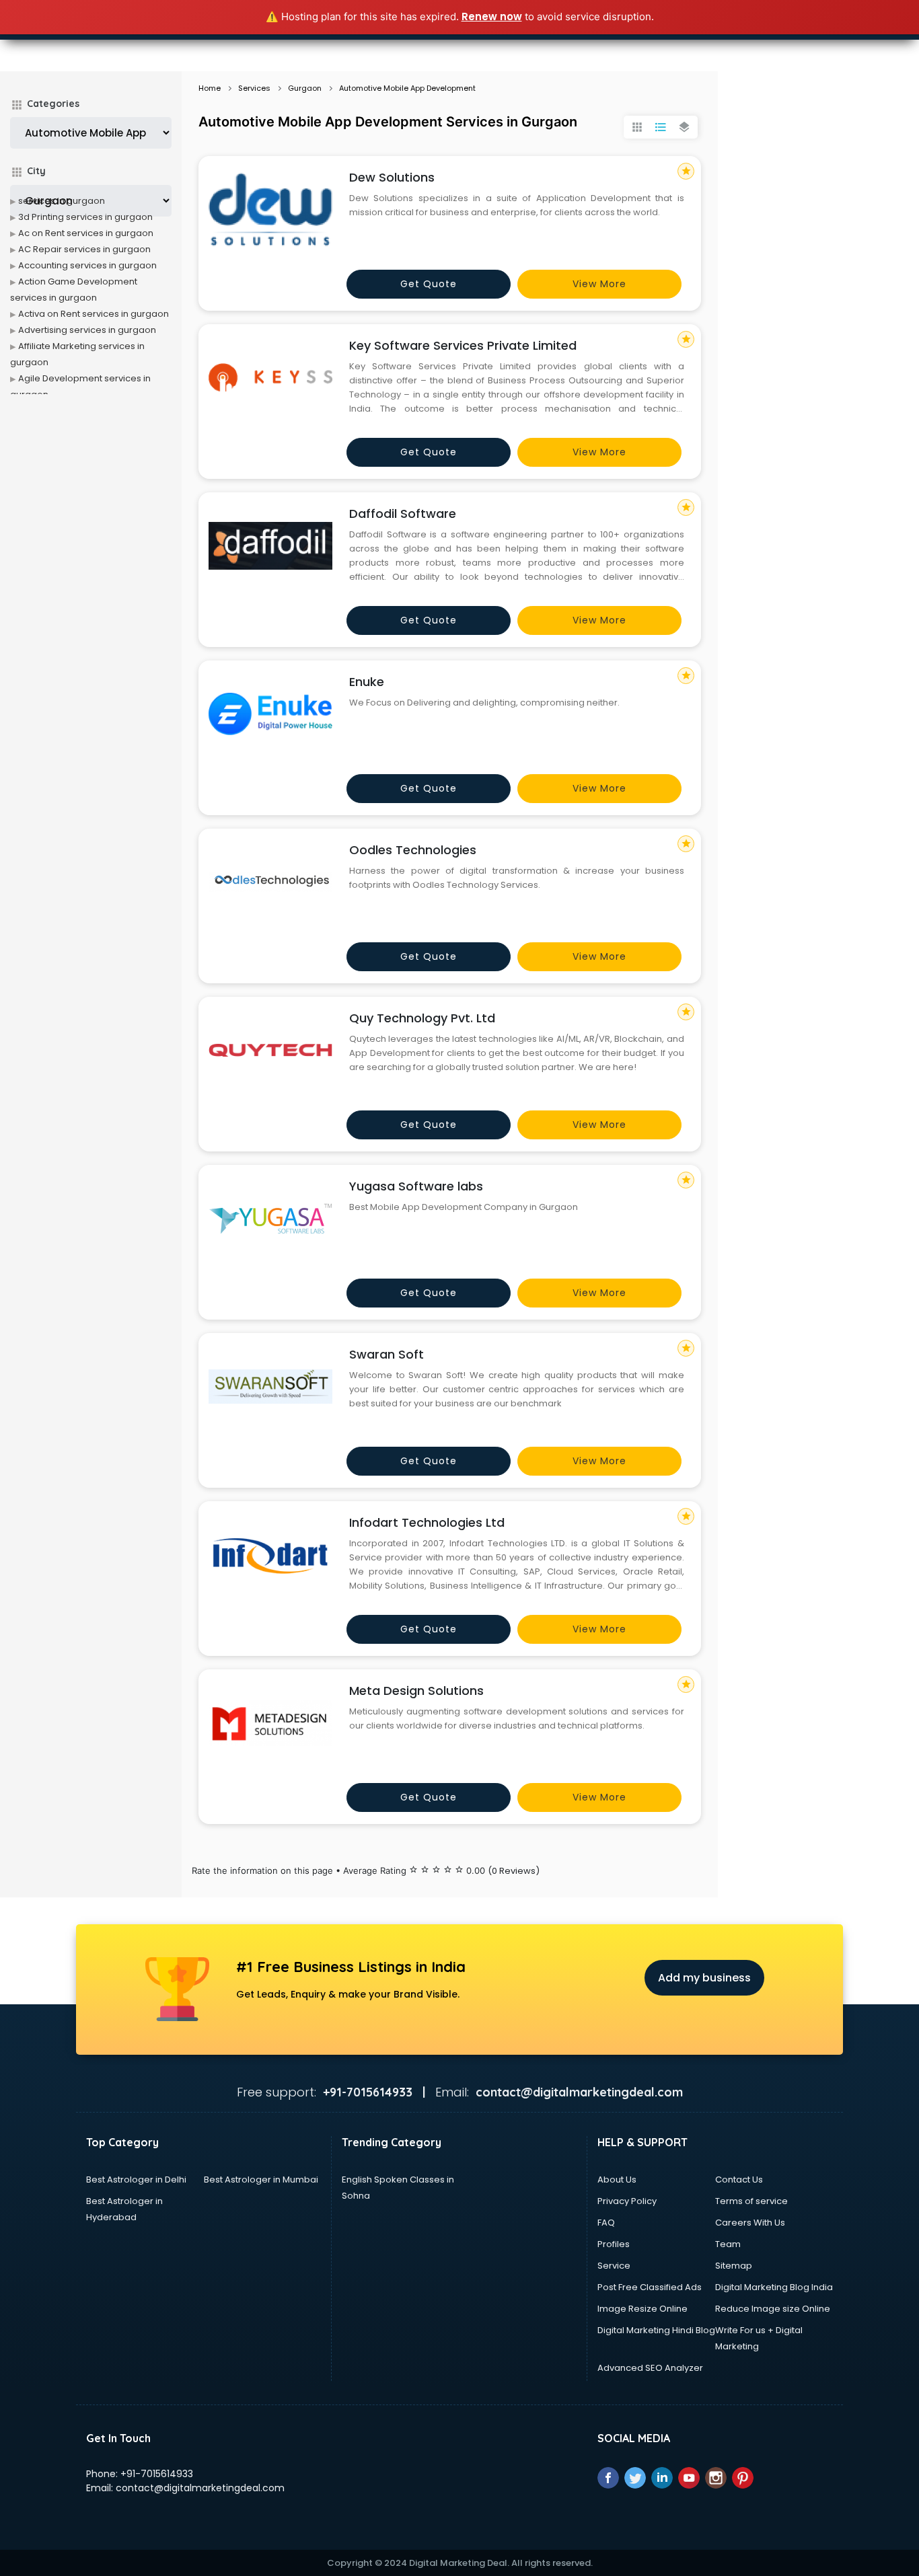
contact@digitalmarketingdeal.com (200, 2488)
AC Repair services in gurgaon (84, 249)
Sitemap (734, 2266)
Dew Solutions (392, 177)
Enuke (367, 682)
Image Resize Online (642, 2309)
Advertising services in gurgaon (87, 330)
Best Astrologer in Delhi (136, 2180)
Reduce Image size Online (773, 2309)
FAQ (606, 2223)
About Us (617, 2180)
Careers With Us (750, 2223)
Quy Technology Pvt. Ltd (422, 1018)
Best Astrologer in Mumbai (261, 2180)
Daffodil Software (403, 514)
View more (599, 284)
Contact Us (739, 2180)
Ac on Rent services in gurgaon (86, 233)
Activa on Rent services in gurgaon (94, 314)
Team (728, 2244)
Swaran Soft (387, 1354)
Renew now (492, 16)
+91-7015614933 (157, 2474)
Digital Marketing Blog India (774, 2287)
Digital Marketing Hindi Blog (656, 2330)
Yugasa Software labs (416, 1186)
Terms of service (751, 2201)
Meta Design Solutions (416, 1691)
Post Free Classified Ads (650, 2287)
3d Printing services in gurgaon (85, 217)
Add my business (704, 1978)
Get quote (429, 284)
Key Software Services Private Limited (463, 345)
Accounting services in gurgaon (87, 265)
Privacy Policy (627, 2201)
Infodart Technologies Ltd (427, 1522)
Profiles (614, 2244)
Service (614, 2266)
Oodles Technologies (413, 850)
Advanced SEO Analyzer (650, 2368)
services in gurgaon (62, 201)
